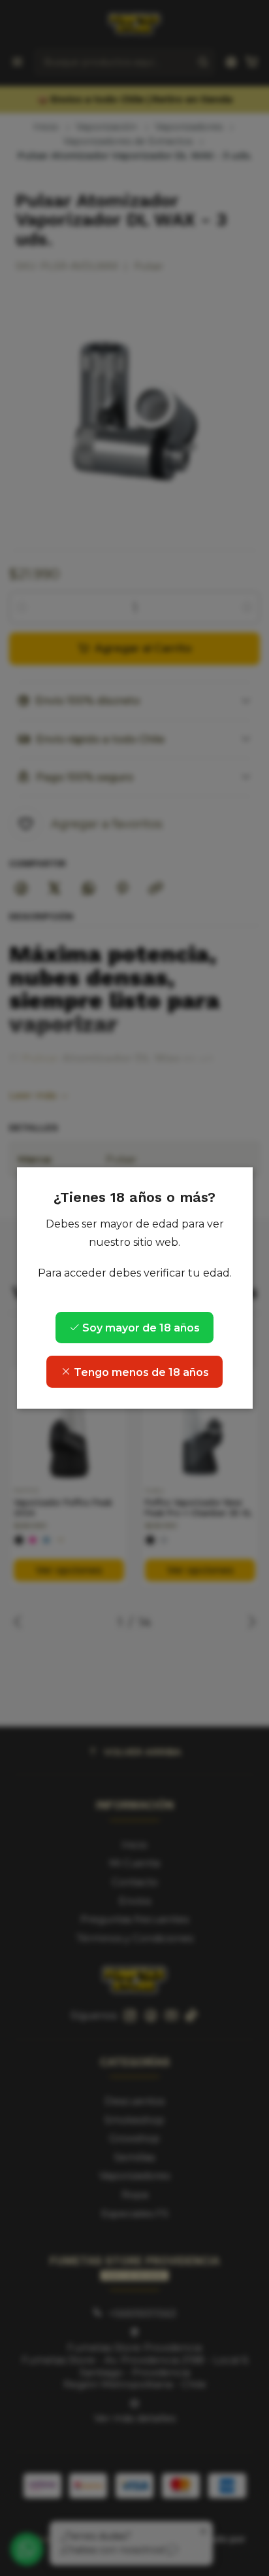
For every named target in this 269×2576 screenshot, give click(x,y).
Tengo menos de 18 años (140, 1372)
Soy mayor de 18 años (140, 1328)
